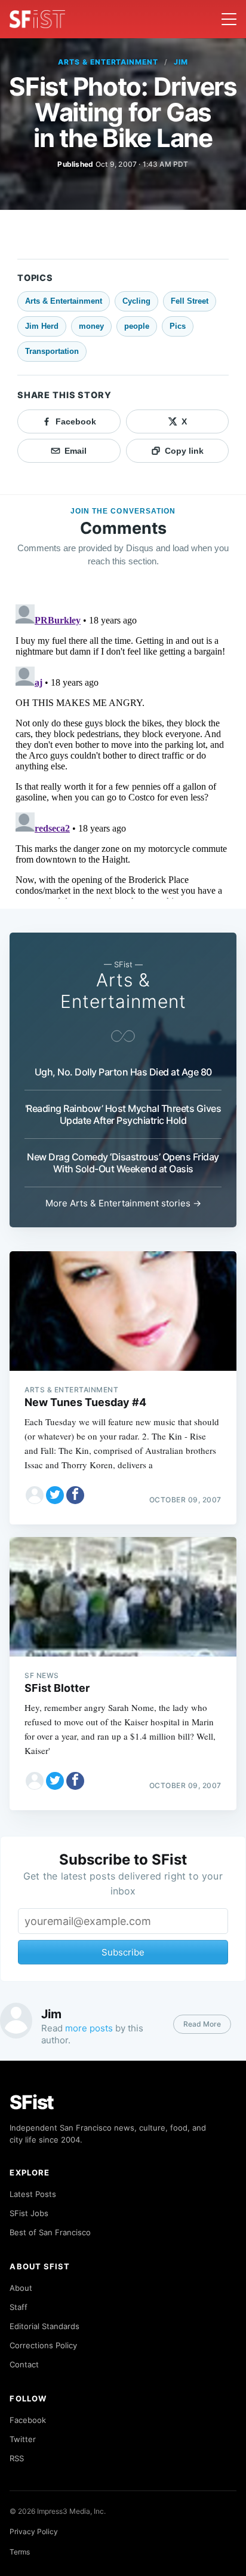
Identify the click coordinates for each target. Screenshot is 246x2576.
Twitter (23, 2439)
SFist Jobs (29, 2213)
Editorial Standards (44, 2326)
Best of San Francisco (50, 2232)
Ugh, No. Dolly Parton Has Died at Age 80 (123, 1072)
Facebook (28, 2420)
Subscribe (123, 1952)
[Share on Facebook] (75, 1495)
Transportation (52, 351)
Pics (178, 326)
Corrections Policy (43, 2345)
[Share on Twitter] (55, 1495)
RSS (17, 2458)
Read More (202, 2024)
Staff (19, 2307)
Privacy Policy (34, 2531)
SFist (32, 2102)
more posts (89, 2028)
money (91, 326)
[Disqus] (123, 749)
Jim (181, 62)
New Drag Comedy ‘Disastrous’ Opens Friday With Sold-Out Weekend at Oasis (123, 1163)
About (21, 2288)
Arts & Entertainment (108, 62)
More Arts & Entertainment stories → (123, 1203)
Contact (24, 2364)
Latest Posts (33, 2194)
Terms (20, 2552)
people (137, 326)
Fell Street (190, 301)
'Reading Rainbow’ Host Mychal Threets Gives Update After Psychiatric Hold (123, 1114)
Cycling (136, 301)
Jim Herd (42, 326)
